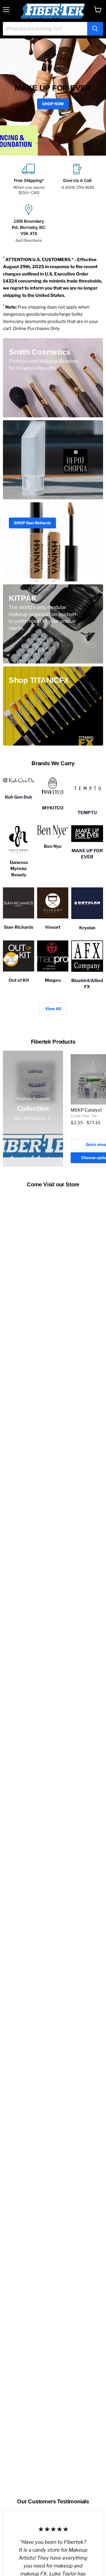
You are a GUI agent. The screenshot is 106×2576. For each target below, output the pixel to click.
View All (53, 1009)
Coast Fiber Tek (84, 1116)
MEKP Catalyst (86, 1110)
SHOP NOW (53, 104)
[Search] (95, 29)
